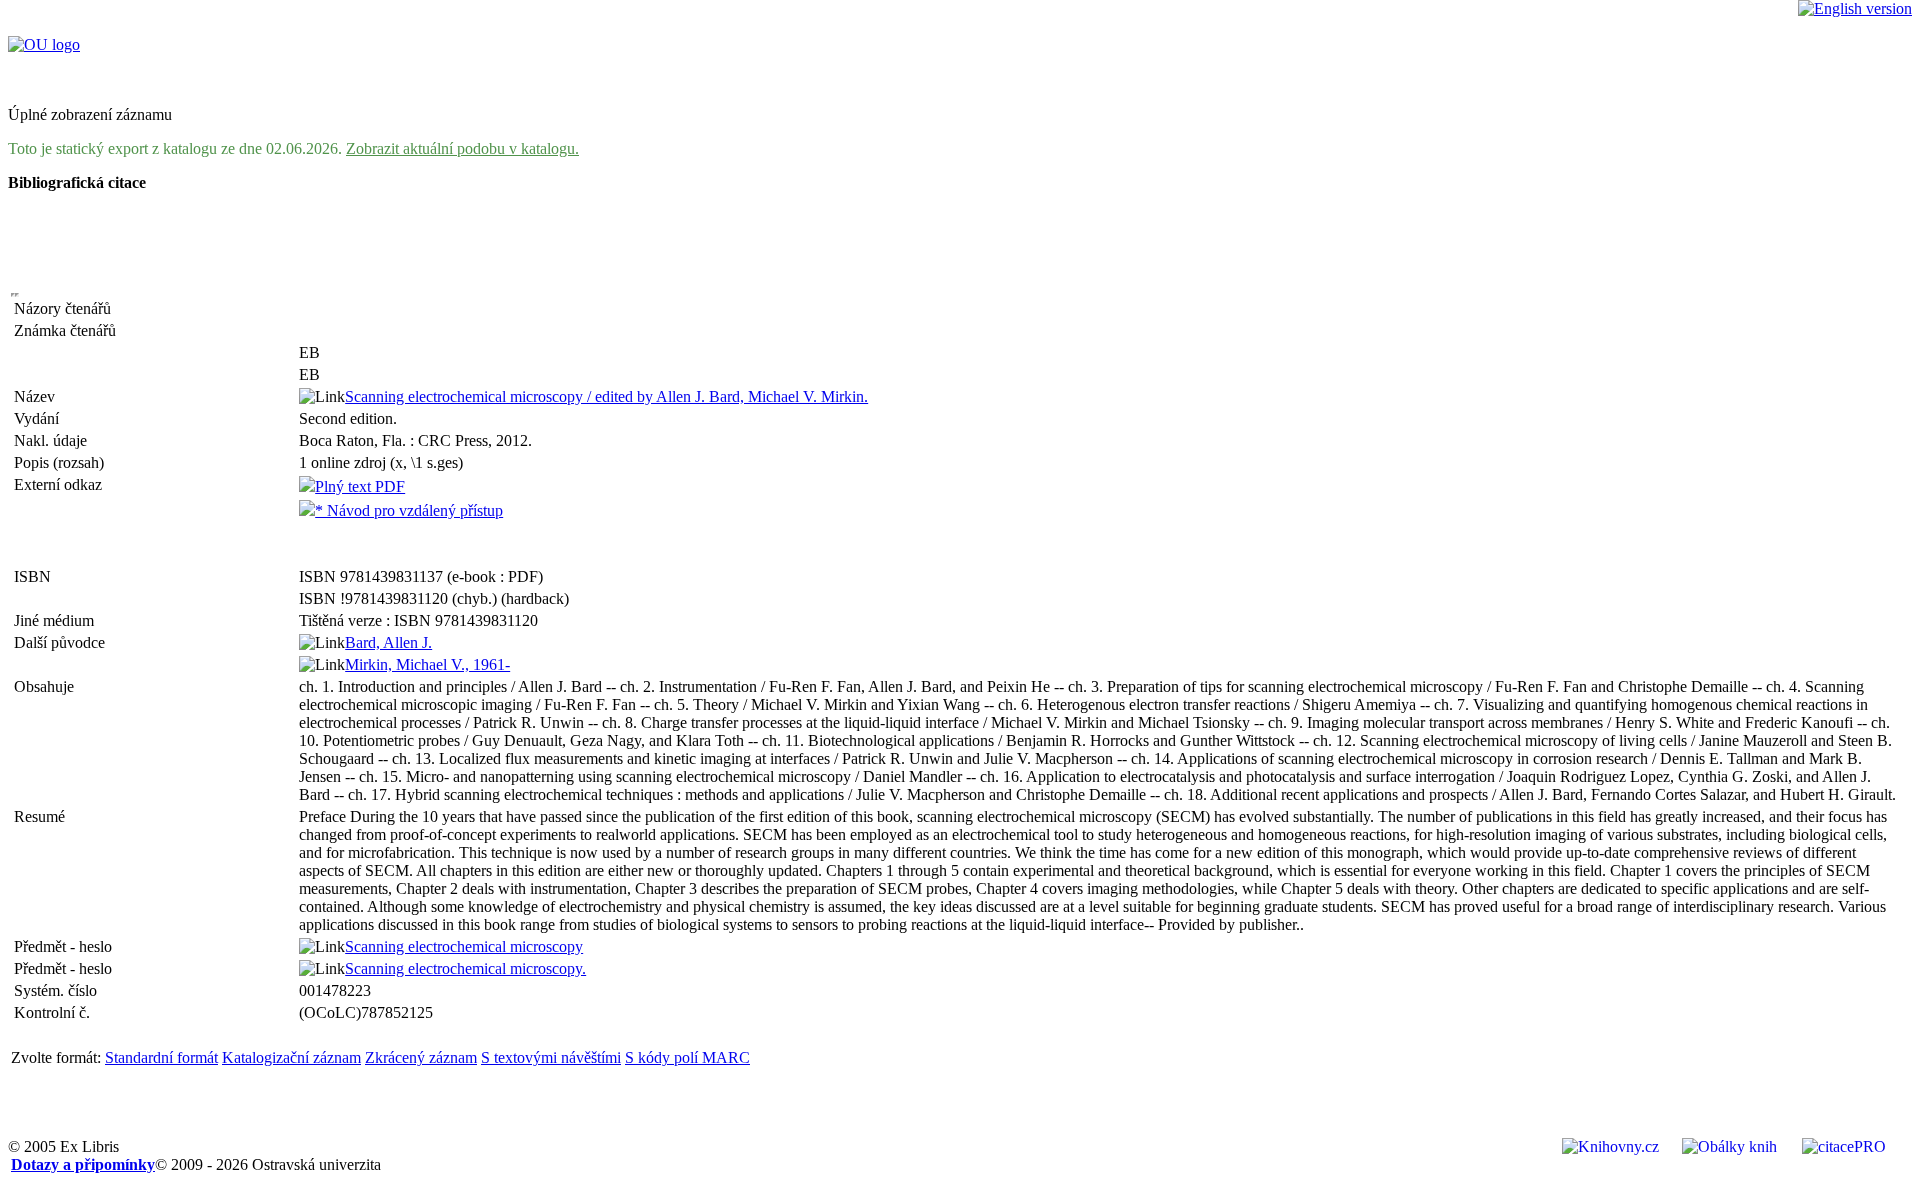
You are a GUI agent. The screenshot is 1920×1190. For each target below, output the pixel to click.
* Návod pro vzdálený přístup (409, 510)
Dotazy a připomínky (83, 1164)
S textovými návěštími (551, 1057)
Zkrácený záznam (421, 1057)
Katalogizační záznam (291, 1057)
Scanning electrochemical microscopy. (465, 968)
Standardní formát (161, 1057)
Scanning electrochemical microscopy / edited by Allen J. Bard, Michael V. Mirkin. (606, 396)
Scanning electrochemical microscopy (464, 946)
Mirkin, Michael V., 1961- (427, 664)
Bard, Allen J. (388, 642)
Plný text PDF (360, 486)
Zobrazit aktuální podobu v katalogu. (462, 148)
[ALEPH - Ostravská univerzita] (44, 44)
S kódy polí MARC (687, 1057)
